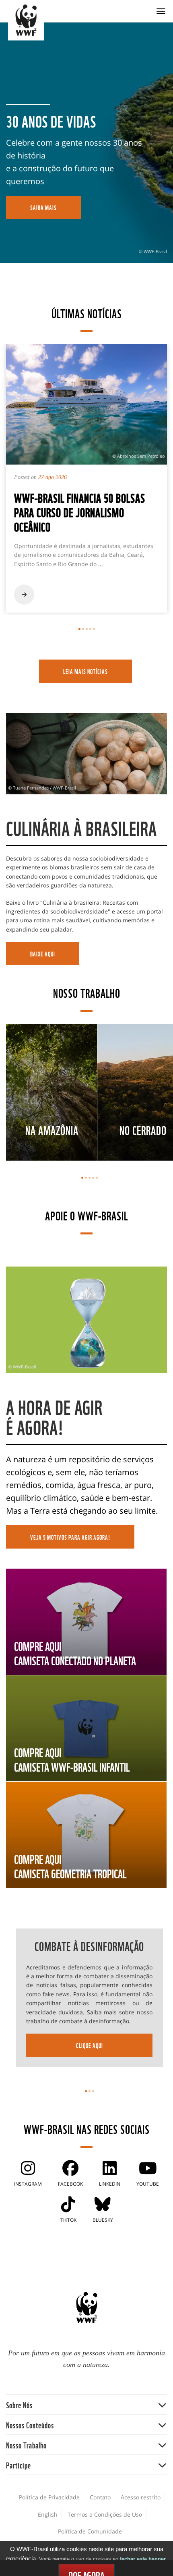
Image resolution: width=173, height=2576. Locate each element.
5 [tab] (94, 629)
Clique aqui (90, 2045)
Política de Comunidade (90, 2531)
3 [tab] (87, 629)
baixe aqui (43, 954)
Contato (100, 2497)
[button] (86, 2404)
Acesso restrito (141, 2497)
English (48, 2514)
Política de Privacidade (49, 2497)
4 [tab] (90, 629)
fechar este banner (143, 2559)
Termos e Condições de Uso (105, 2514)
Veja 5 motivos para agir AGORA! (70, 1537)
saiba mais (43, 207)
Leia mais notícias (85, 671)
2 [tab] (83, 629)
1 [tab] (79, 629)
